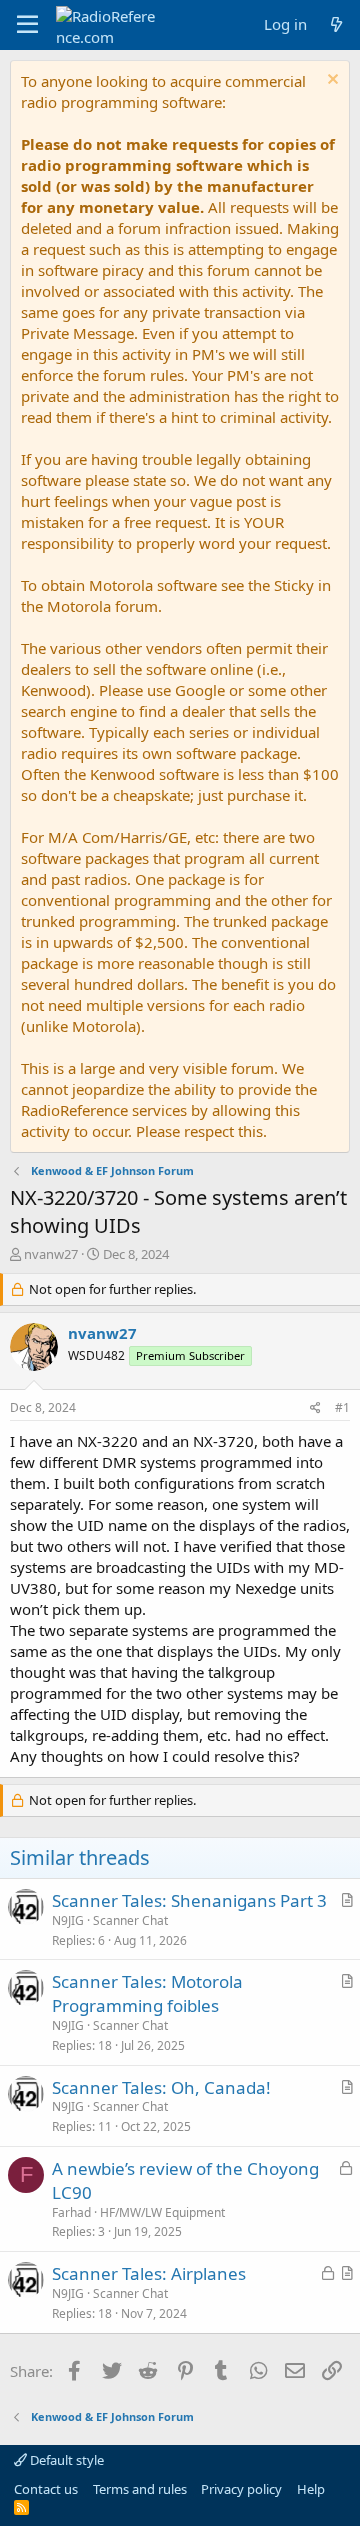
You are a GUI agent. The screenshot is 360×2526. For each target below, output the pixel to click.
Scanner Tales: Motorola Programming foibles (147, 1993)
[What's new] (336, 24)
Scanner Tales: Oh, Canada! (161, 2087)
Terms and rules (140, 2489)
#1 (342, 1407)
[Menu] (27, 25)
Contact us (46, 2489)
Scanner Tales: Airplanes (149, 2273)
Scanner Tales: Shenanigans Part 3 (189, 1900)
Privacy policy (241, 2489)
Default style (65, 2460)
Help (311, 2489)
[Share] (315, 1408)
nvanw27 (51, 1254)
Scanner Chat (130, 1920)
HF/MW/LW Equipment (162, 2212)
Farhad (71, 2212)
